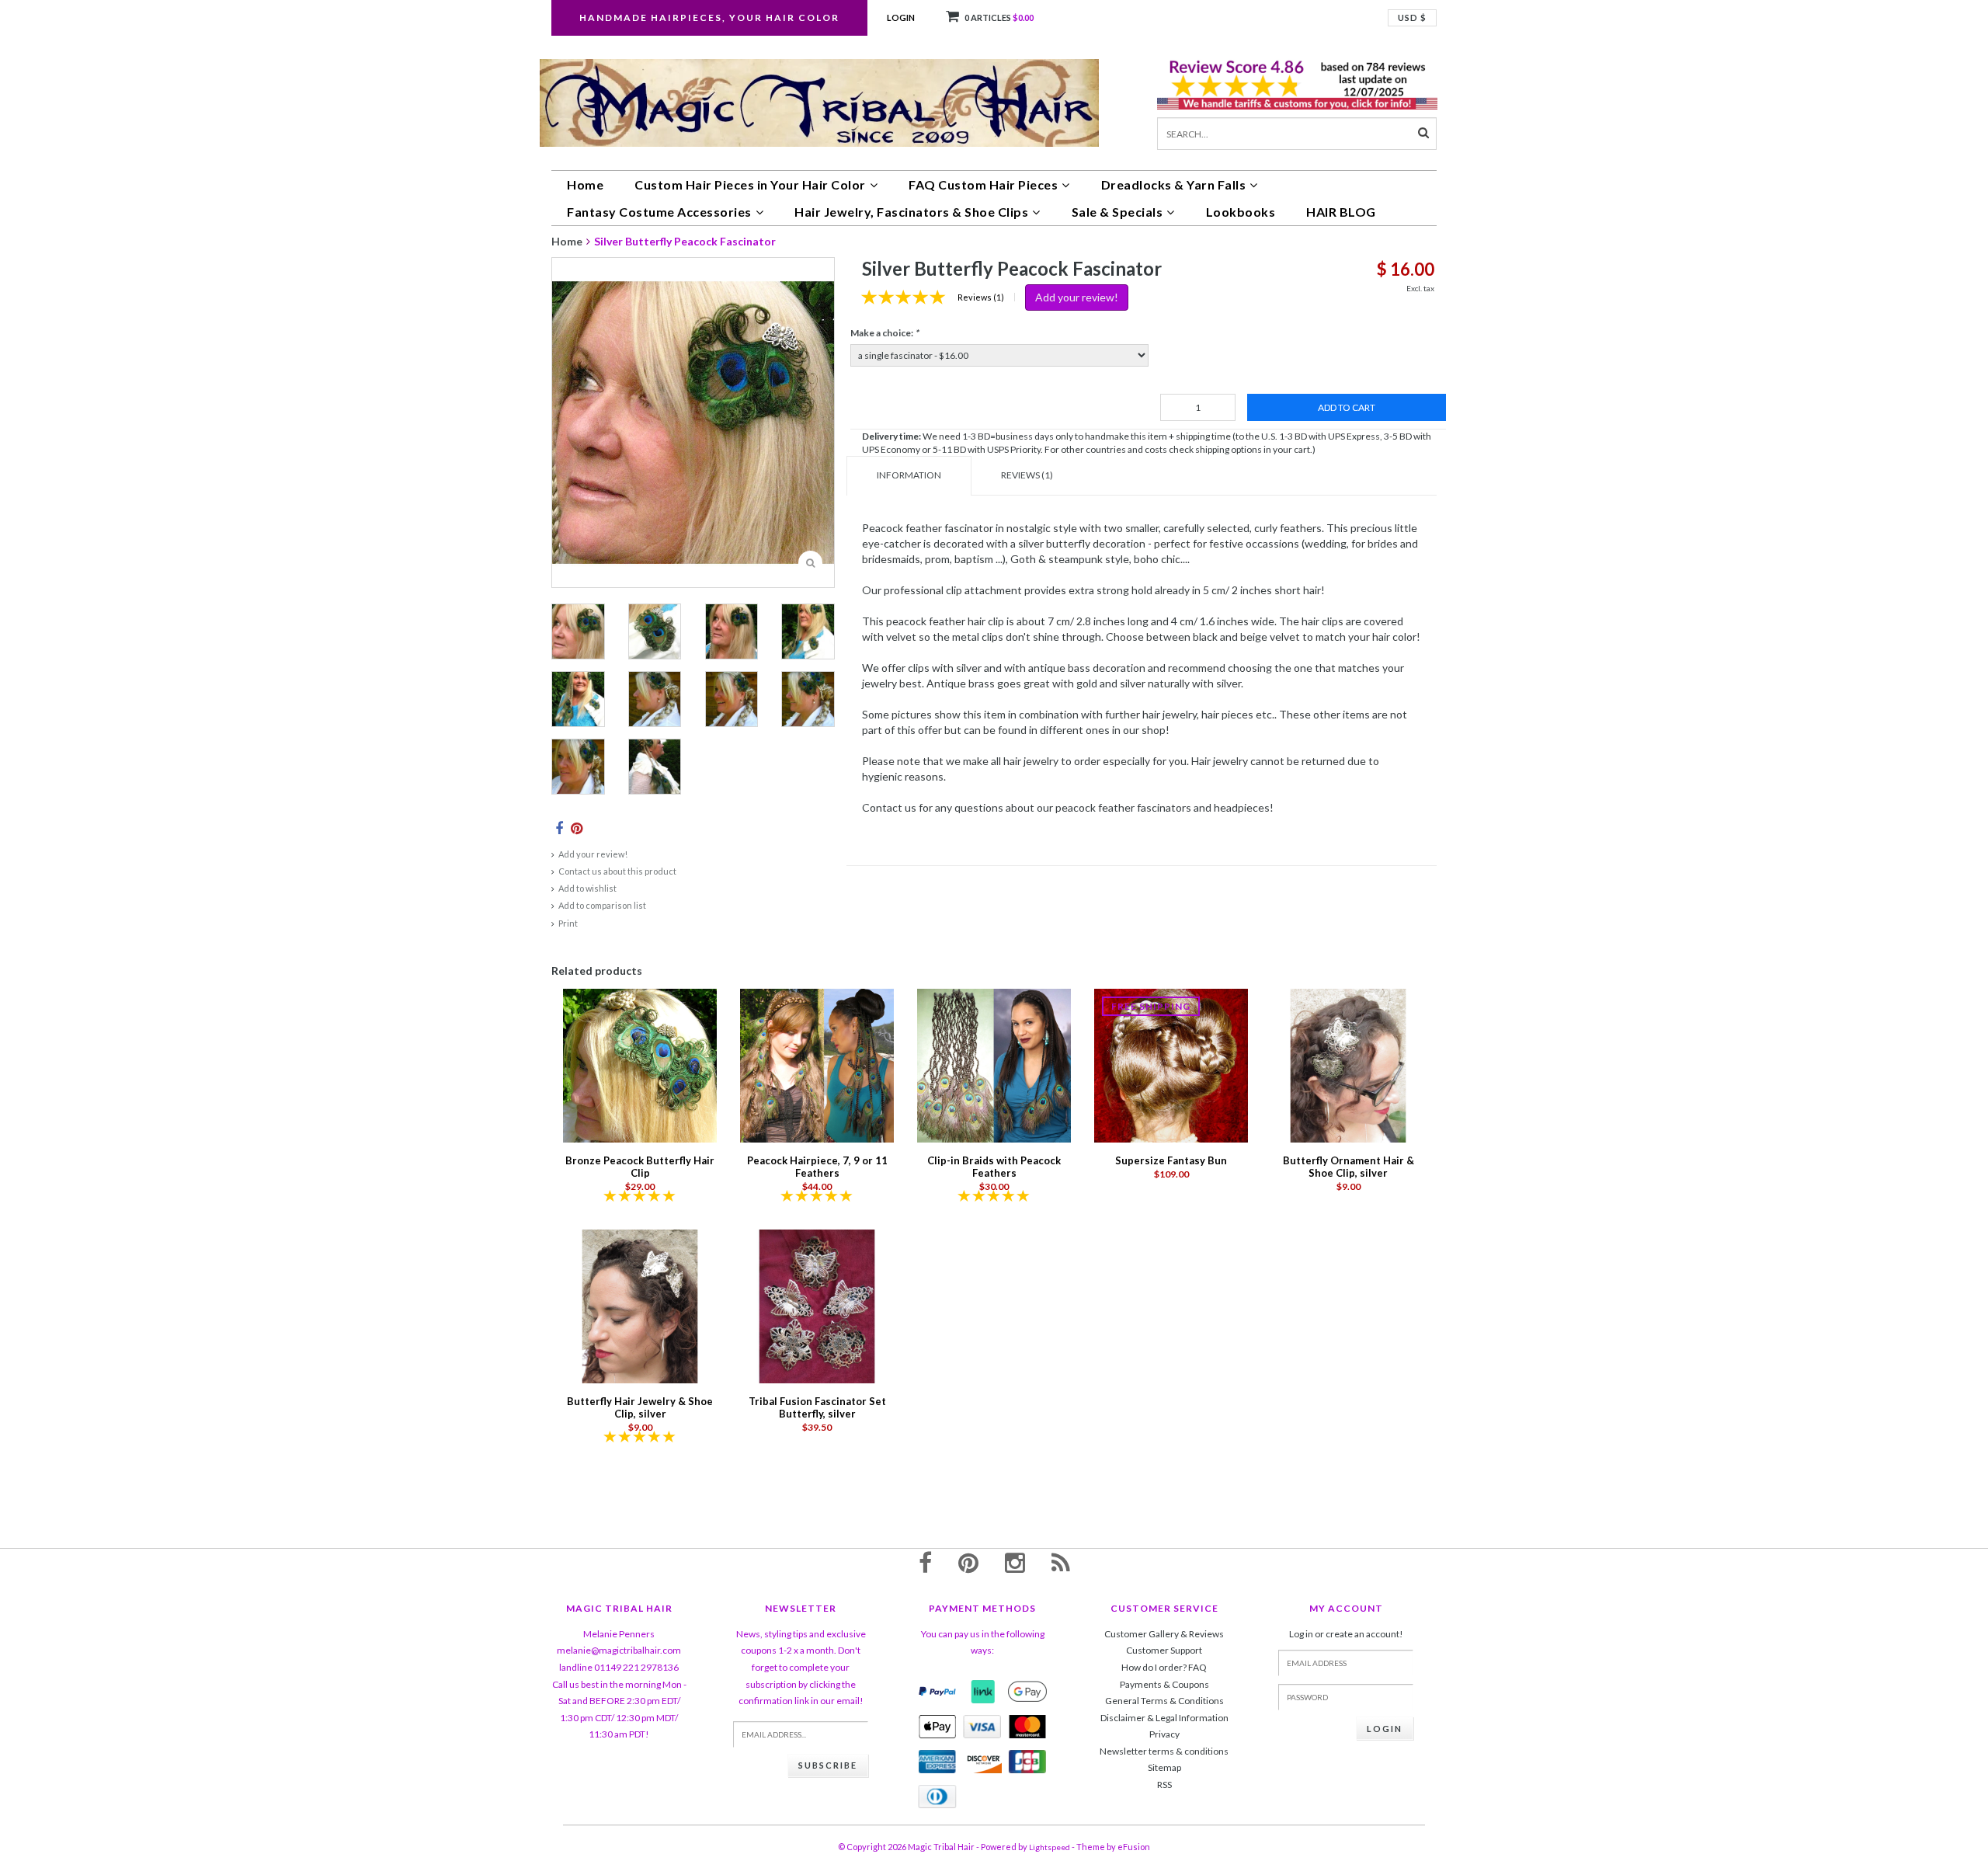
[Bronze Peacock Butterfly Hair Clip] (640, 1064)
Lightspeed (1050, 1847)
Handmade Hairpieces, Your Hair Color (709, 17)
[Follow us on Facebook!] (925, 1562)
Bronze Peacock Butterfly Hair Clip (640, 1167)
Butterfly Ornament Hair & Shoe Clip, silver (1349, 1167)
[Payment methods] (937, 1692)
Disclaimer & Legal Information (1164, 1718)
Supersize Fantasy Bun (1171, 1160)
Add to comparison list (602, 905)
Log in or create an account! (1346, 1634)
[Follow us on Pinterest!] (968, 1562)
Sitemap (1164, 1767)
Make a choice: (885, 333)
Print (568, 923)
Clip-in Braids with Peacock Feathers (994, 1167)
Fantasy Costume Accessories (659, 212)
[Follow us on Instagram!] (1015, 1562)
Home (585, 184)
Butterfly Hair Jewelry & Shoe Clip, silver (640, 1407)
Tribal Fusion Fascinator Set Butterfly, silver (817, 1407)
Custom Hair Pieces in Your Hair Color (750, 184)
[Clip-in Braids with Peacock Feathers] (994, 1064)
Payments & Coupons (1164, 1684)
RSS (1164, 1785)
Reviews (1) (981, 297)
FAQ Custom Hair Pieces (983, 184)
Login (901, 17)
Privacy (1164, 1734)
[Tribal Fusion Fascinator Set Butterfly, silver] (817, 1305)
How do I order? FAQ (1164, 1667)
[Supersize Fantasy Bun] (1171, 1064)
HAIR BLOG (1341, 212)
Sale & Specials (1117, 212)
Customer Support (1164, 1650)
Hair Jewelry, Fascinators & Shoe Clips (911, 212)
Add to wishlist (587, 888)
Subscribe (828, 1765)
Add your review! (593, 854)
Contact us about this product (617, 871)
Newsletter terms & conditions (1164, 1751)
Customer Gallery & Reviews (1164, 1634)
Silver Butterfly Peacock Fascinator (685, 241)
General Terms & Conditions (1164, 1701)
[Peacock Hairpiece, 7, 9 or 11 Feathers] (817, 1064)
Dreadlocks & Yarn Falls (1174, 184)
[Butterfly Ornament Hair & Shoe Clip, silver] (1348, 1064)
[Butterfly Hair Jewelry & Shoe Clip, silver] (640, 1305)
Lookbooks (1241, 212)
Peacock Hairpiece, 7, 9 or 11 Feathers (817, 1167)
